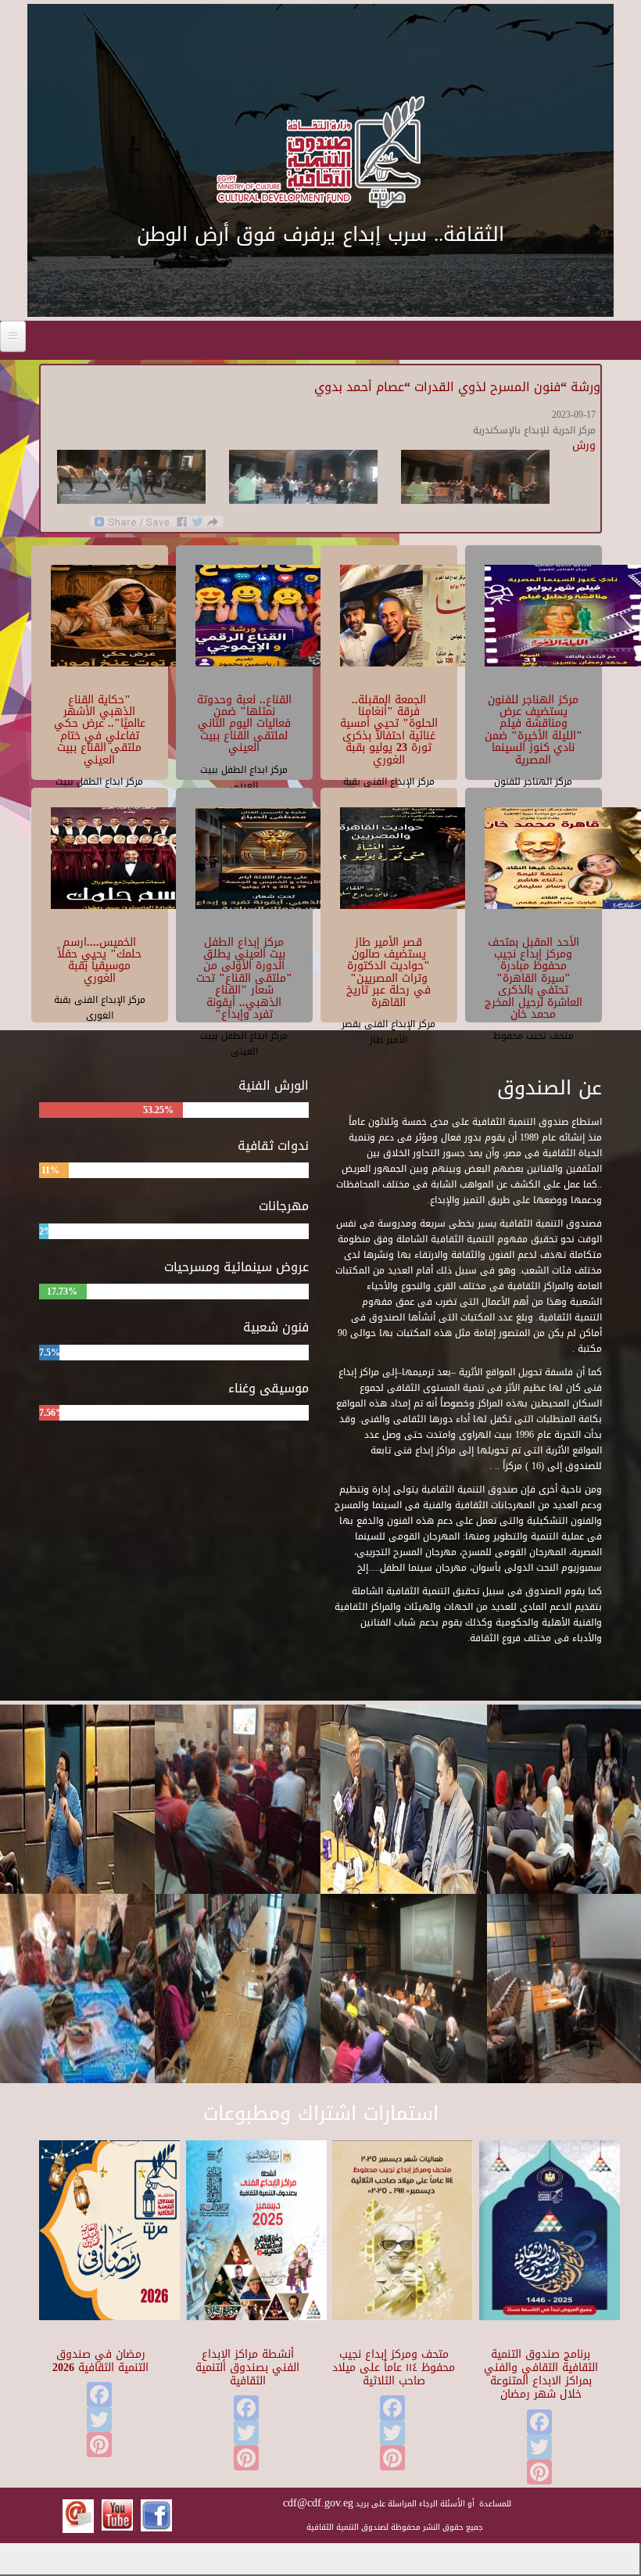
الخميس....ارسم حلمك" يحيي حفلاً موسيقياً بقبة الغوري (99, 960)
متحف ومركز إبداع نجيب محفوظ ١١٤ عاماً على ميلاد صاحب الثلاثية (394, 2368)
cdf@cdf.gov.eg (318, 2503)
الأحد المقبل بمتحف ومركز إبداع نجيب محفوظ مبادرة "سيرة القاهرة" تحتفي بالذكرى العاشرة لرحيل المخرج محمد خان (534, 978)
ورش (584, 446)
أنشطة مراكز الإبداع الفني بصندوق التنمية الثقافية (247, 2368)
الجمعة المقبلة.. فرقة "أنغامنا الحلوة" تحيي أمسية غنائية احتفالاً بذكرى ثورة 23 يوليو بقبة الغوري (389, 730)
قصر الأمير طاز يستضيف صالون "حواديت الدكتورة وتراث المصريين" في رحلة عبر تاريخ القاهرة (389, 972)
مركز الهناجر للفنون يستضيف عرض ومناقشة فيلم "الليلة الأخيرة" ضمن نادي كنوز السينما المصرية (534, 730)
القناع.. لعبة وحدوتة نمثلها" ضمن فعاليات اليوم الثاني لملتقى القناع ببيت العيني (244, 724)
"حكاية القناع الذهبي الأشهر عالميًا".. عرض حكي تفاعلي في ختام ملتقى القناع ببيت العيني (100, 730)
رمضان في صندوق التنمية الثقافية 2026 (100, 2361)
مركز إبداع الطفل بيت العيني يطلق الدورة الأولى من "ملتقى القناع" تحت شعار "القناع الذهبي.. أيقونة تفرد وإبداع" (244, 978)
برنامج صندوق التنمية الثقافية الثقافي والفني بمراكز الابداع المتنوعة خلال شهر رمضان (540, 2374)
